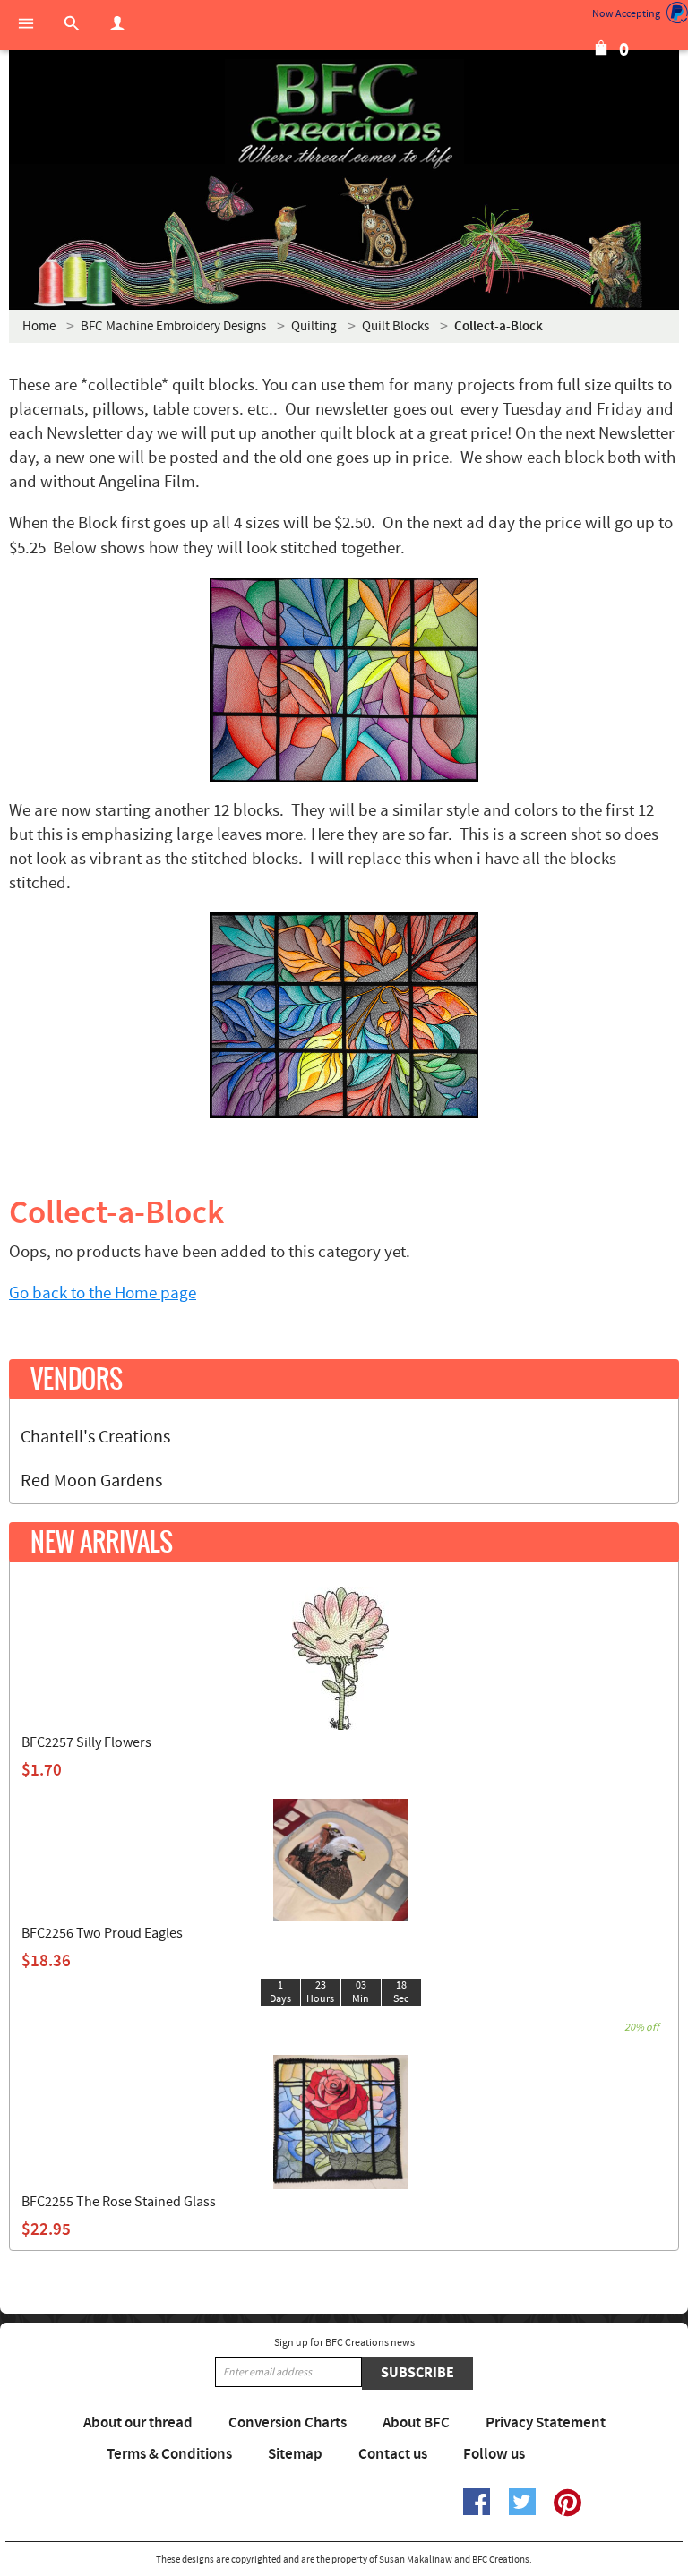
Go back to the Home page (103, 1293)
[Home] (344, 116)
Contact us (393, 2454)
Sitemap (295, 2454)
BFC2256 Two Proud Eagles (102, 1933)
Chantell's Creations (95, 1437)
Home (39, 326)
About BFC (416, 2423)
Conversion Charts (288, 2423)
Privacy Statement (546, 2423)
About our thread (138, 2423)
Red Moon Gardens (91, 1481)
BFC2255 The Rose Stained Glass (119, 2202)
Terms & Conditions (169, 2454)
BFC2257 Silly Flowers (86, 1742)
